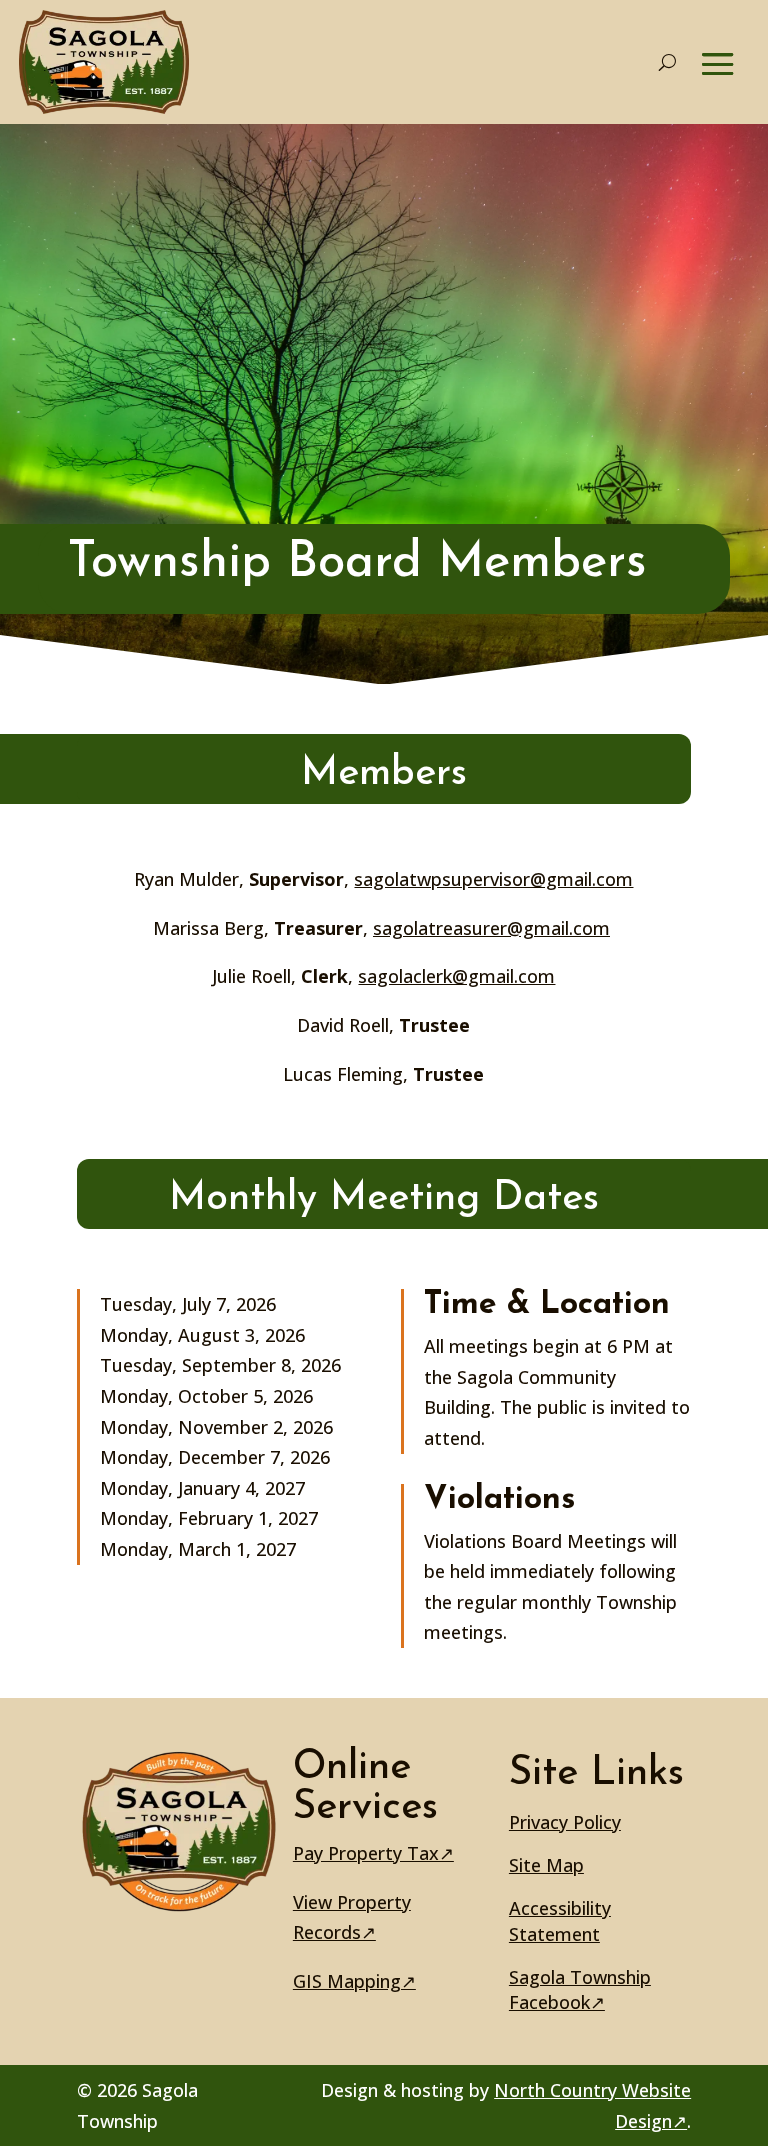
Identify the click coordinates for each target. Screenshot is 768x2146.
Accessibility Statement (560, 1920)
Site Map (546, 1865)
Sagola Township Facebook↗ (580, 1989)
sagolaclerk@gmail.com (456, 976)
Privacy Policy (565, 1822)
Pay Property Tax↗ (373, 1853)
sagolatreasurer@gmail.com (491, 928)
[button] (718, 64)
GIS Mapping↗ (354, 1981)
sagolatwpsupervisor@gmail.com (493, 879)
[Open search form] (667, 62)
